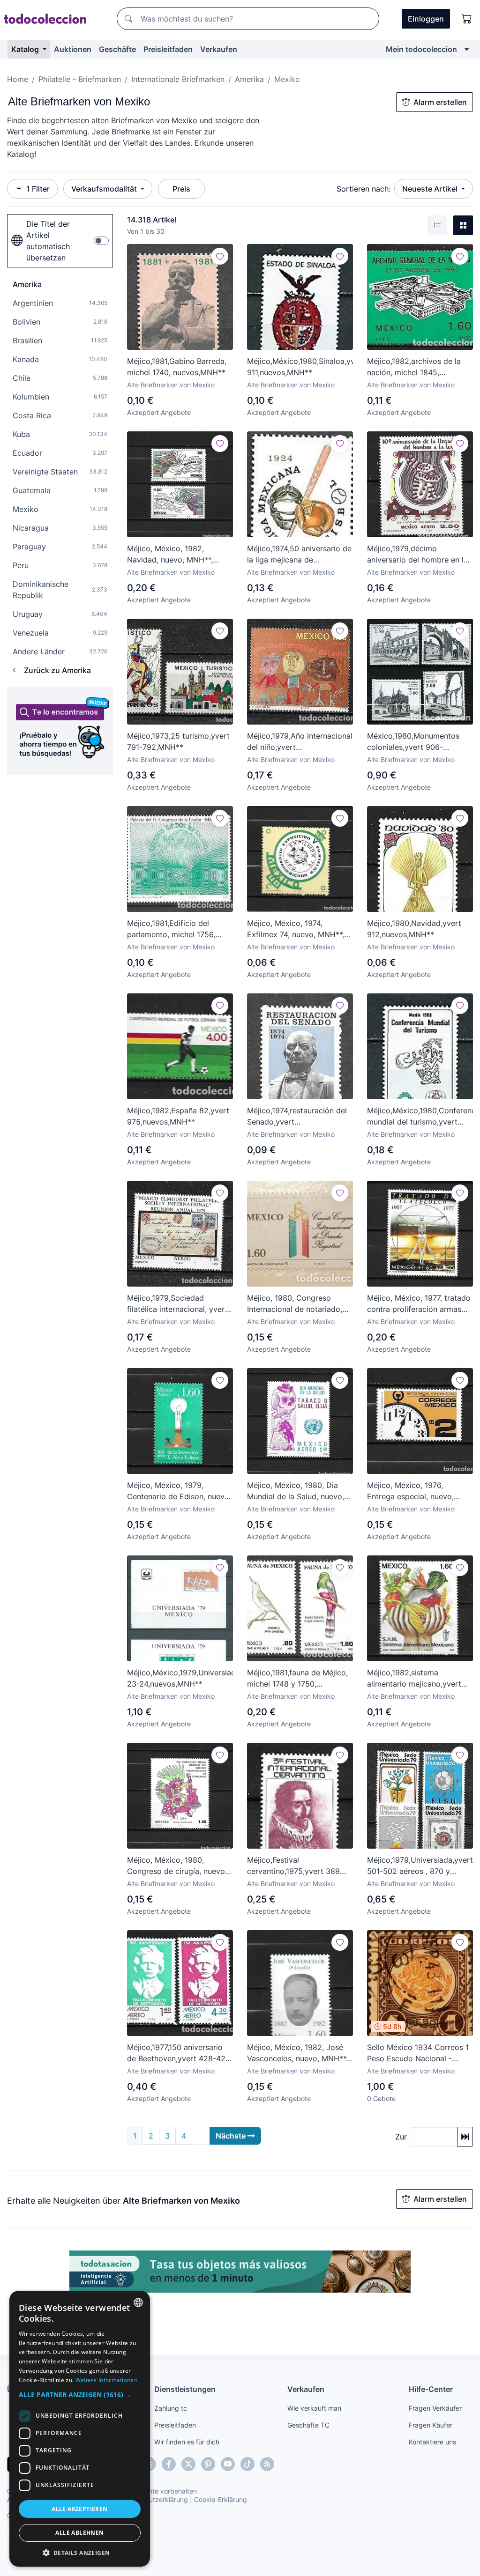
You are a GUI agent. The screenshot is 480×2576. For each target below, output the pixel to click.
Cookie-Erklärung (221, 2499)
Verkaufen (219, 49)
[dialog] (80, 2429)
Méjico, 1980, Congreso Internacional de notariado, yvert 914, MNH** (295, 1304)
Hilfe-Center (431, 2389)
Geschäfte (117, 49)
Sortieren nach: (364, 189)
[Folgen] (220, 256)
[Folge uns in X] (188, 2464)
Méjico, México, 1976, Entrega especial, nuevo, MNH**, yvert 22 (410, 1491)
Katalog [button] (26, 49)
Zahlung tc (171, 2408)
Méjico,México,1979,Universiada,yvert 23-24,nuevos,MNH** (180, 1678)
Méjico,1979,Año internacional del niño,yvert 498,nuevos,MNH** (300, 742)
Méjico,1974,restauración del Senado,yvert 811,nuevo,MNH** (297, 1117)
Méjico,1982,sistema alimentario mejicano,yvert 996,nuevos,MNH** (414, 1679)
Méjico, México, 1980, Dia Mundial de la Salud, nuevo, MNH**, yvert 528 (296, 1491)
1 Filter (38, 189)
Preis (181, 189)
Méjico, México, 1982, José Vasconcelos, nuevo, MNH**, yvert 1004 (297, 2053)
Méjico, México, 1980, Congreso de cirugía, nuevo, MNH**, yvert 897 (177, 1866)
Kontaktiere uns (432, 2442)
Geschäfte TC (308, 2425)
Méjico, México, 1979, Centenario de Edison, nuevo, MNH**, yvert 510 (179, 1491)
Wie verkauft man (314, 2408)
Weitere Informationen (106, 2380)
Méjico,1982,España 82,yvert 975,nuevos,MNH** (178, 1116)
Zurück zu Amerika (57, 670)
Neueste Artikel (431, 189)
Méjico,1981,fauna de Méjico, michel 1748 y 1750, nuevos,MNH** (297, 1679)
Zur (401, 2137)
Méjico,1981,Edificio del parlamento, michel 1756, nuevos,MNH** (171, 929)
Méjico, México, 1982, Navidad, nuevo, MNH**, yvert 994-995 (170, 555)
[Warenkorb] (467, 19)
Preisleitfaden (168, 49)
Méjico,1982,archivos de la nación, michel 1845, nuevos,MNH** (414, 367)
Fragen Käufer (431, 2425)
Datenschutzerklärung (154, 2499)
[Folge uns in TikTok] (247, 2464)
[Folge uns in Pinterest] (208, 2464)
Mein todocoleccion (421, 49)
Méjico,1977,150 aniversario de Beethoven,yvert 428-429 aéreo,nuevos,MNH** (179, 2053)
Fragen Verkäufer (435, 2408)
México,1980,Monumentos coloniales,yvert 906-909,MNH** (413, 742)
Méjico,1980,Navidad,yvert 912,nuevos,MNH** (414, 929)
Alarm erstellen (440, 102)
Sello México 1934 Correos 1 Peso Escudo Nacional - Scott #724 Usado (418, 2053)
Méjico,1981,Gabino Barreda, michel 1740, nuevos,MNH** (177, 367)
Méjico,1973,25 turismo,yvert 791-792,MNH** (178, 741)
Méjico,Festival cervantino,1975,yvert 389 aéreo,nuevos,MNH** (293, 1866)
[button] (80, 2395)
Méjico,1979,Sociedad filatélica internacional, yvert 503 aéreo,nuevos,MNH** (177, 1304)
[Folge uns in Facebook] (169, 2464)
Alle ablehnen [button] (79, 2533)
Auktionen (73, 49)
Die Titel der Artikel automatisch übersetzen (48, 241)
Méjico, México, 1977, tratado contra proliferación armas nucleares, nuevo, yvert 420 (419, 1304)
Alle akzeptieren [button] (79, 2509)
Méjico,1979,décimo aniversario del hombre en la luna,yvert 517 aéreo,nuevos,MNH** (417, 555)
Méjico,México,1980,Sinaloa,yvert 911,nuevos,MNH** (300, 367)
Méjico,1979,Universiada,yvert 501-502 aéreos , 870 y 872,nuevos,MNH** (420, 1866)
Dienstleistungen (185, 2389)
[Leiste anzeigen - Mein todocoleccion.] (467, 49)
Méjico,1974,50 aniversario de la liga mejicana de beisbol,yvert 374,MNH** (299, 555)
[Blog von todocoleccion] (267, 2464)
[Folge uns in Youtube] (228, 2464)
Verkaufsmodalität (105, 189)
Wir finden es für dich (187, 2442)
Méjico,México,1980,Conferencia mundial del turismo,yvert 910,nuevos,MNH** (420, 1117)
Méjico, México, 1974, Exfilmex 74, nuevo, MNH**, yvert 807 (296, 929)
